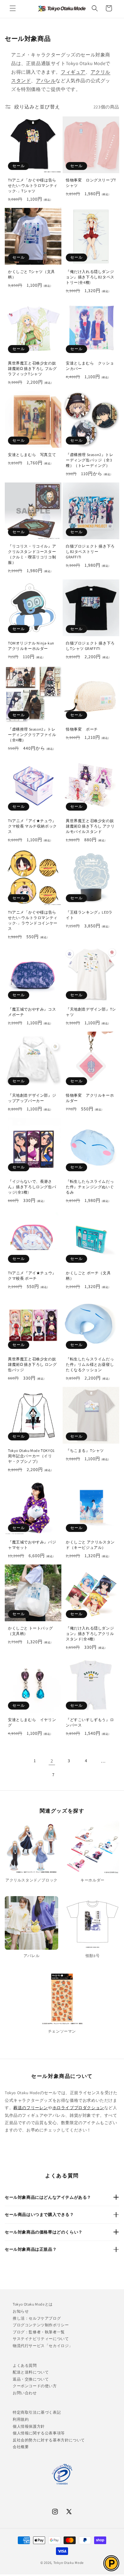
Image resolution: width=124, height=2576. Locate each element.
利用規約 (21, 2419)
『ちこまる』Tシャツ (85, 1450)
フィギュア (73, 72)
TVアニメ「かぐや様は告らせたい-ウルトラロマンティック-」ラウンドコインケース (33, 920)
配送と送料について (31, 2372)
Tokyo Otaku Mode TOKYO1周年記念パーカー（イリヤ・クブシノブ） (31, 1456)
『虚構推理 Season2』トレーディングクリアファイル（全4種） (32, 735)
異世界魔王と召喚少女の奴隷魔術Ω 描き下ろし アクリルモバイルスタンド (90, 826)
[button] (13, 8)
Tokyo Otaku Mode (69, 2563)
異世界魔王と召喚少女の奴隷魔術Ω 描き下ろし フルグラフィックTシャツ (32, 368)
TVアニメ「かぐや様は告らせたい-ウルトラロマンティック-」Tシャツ (33, 185)
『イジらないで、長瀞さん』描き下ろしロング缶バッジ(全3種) (32, 1187)
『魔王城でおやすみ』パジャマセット (32, 1545)
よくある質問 (25, 2365)
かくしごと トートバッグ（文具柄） (30, 1631)
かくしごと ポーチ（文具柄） (88, 1276)
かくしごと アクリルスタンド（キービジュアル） (90, 1545)
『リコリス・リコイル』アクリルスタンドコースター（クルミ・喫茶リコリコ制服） (32, 554)
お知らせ (21, 2311)
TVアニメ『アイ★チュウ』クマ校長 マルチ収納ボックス (32, 826)
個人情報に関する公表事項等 (39, 2433)
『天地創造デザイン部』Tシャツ (91, 1012)
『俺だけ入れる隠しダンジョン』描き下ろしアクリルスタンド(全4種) (90, 1634)
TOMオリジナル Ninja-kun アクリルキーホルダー (31, 646)
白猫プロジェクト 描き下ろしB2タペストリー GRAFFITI (90, 552)
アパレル (46, 81)
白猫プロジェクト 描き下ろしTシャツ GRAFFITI (90, 646)
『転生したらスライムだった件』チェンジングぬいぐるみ (90, 1187)
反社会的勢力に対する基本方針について (49, 2440)
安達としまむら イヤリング (32, 1722)
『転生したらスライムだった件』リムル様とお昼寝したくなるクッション (90, 1364)
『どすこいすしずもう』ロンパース (90, 1722)
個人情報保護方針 (29, 2426)
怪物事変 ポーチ (82, 729)
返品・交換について (31, 2379)
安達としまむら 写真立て (32, 455)
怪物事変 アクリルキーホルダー (90, 1098)
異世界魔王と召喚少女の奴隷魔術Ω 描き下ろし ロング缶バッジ (32, 1364)
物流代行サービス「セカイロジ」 (43, 2346)
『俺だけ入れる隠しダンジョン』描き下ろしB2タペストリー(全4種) (90, 277)
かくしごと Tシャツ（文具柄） (31, 274)
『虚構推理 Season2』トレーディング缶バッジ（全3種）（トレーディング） (90, 460)
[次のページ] (71, 1775)
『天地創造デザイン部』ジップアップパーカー (32, 1098)
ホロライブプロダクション (78, 2108)
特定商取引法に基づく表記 (37, 2412)
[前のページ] (17, 1761)
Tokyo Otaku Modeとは (33, 2304)
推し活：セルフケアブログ (37, 2318)
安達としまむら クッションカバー (90, 366)
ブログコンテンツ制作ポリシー (41, 2325)
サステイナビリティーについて (41, 2339)
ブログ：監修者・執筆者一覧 (39, 2332)
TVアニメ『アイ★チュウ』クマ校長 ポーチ (32, 1276)
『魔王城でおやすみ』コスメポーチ (32, 1012)
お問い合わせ (25, 2393)
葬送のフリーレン (31, 2108)
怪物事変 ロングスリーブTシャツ (91, 183)
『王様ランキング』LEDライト (89, 915)
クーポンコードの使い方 (35, 2386)
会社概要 (21, 2447)
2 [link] (52, 1761)
